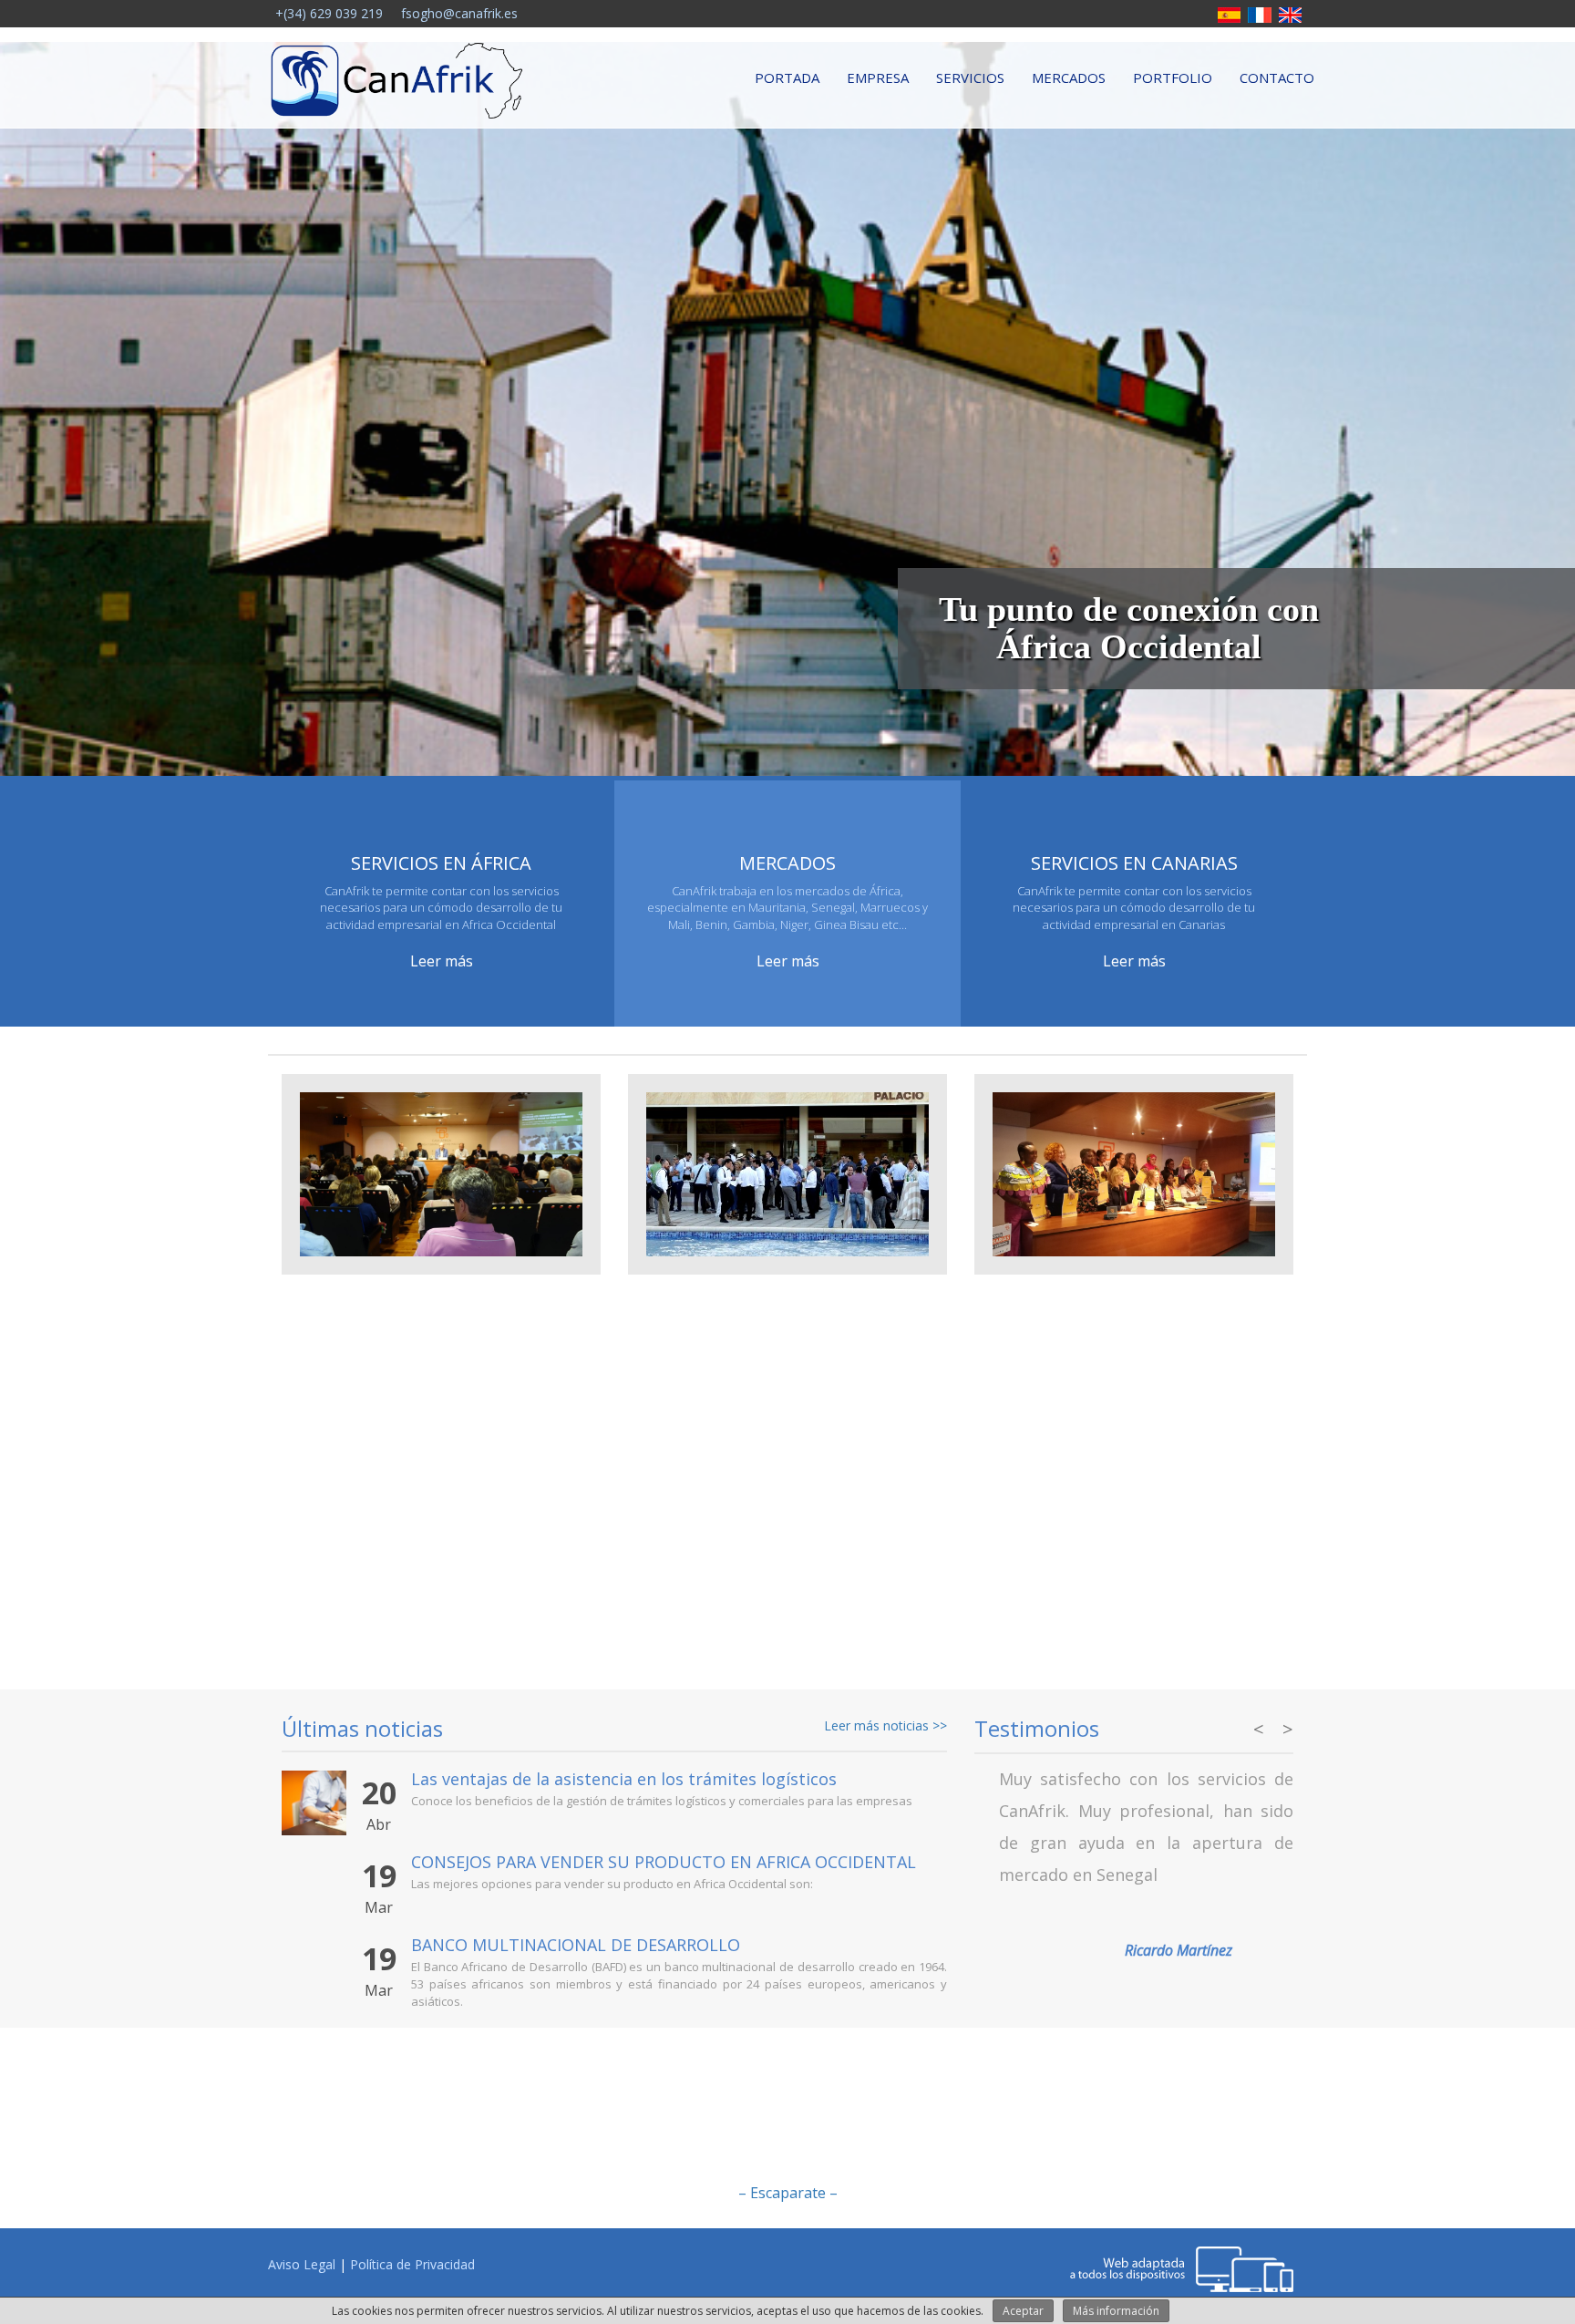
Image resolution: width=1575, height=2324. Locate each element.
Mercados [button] (1069, 77)
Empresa (878, 77)
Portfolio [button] (1173, 77)
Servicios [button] (970, 77)
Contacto (1277, 77)
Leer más (442, 961)
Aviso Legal (302, 2264)
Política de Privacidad (412, 2264)
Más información (1116, 2311)
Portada (787, 77)
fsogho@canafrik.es (458, 13)
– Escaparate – (788, 2193)
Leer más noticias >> (885, 1725)
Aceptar (1023, 2311)
